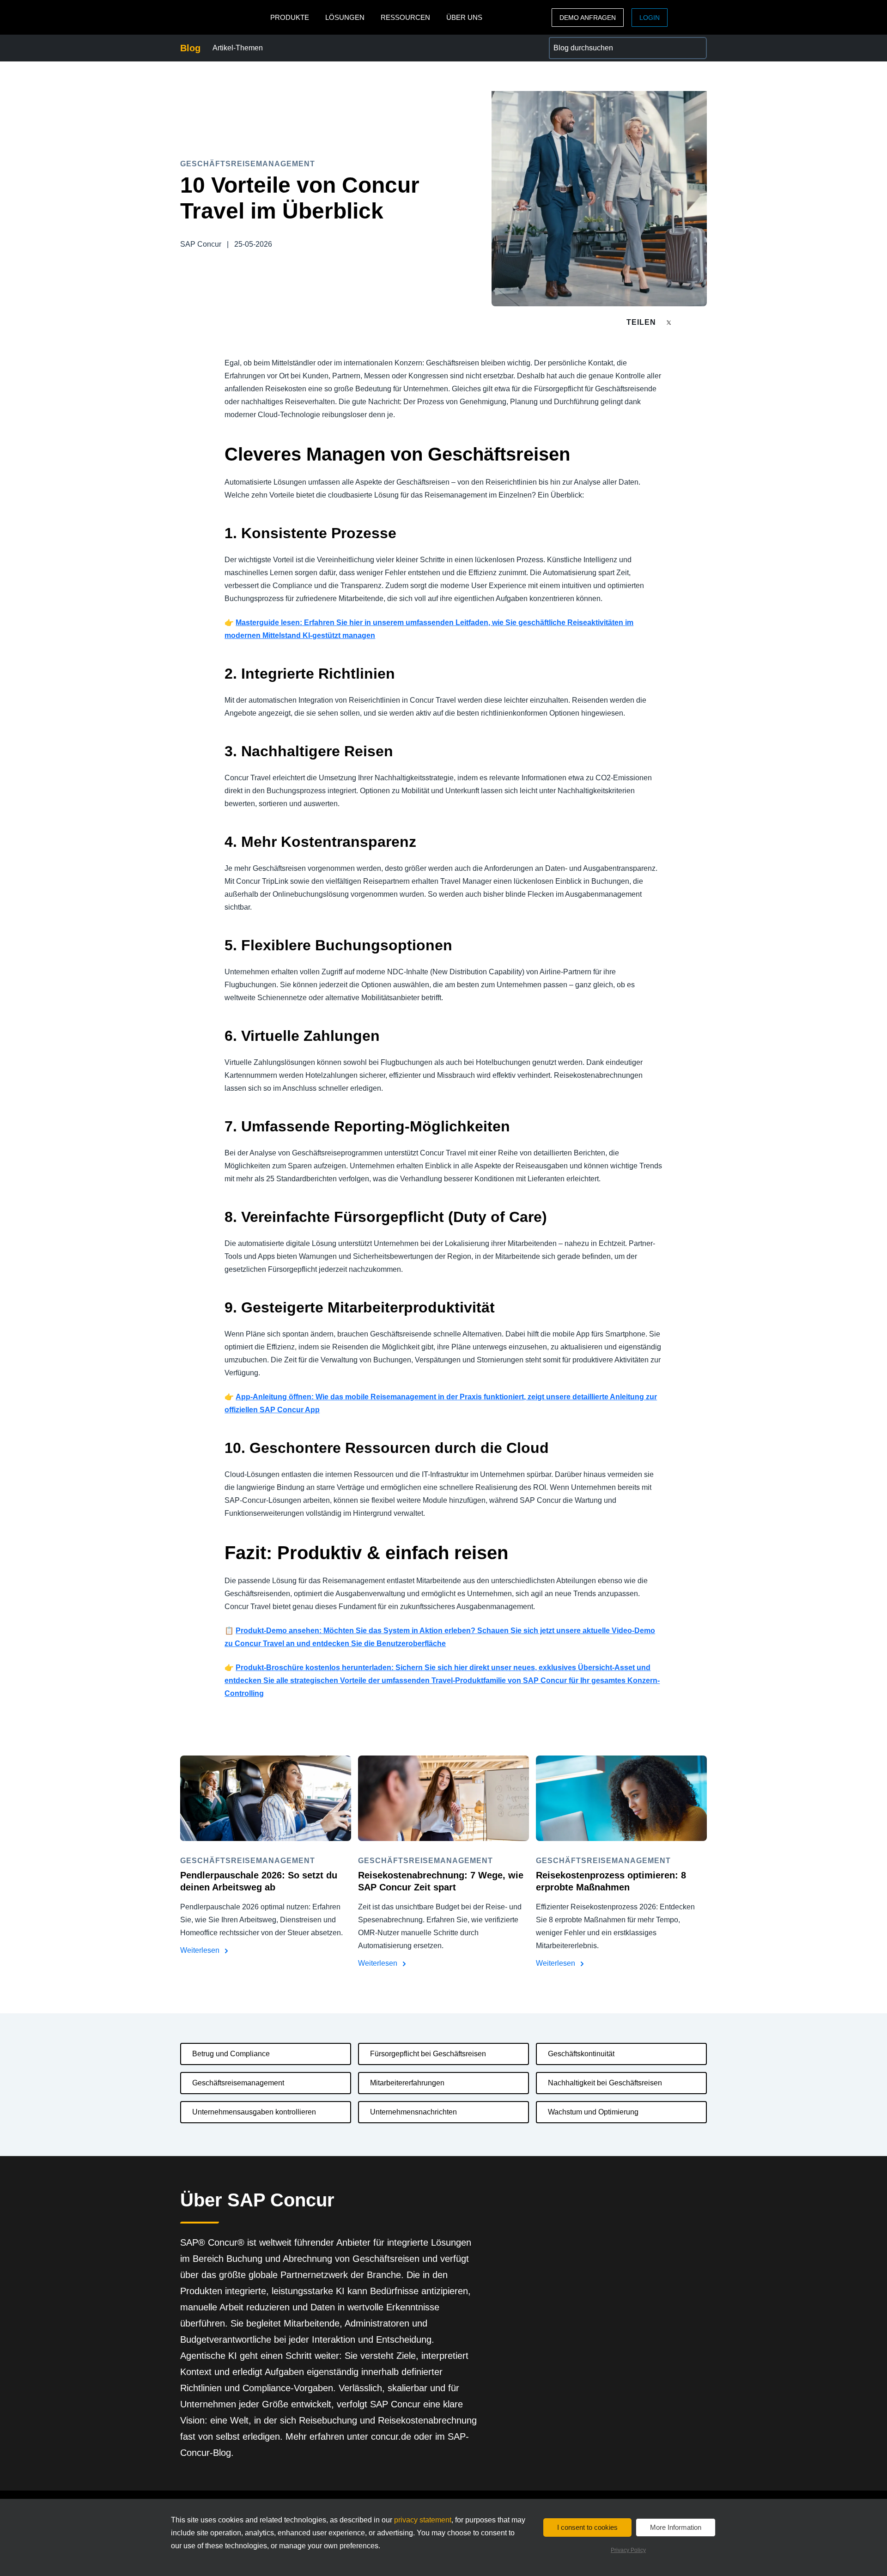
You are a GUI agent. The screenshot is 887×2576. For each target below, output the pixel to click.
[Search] (696, 48)
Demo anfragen (588, 18)
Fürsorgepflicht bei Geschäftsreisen (428, 2054)
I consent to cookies (587, 2527)
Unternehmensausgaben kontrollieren (254, 2112)
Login (650, 18)
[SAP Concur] (223, 17)
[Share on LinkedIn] (703, 322)
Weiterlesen (201, 1950)
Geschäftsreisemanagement (238, 2083)
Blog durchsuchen (579, 42)
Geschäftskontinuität (581, 2054)
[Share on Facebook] (687, 322)
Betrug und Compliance (231, 2054)
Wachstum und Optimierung (593, 2112)
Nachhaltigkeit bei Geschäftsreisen (605, 2083)
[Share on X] (670, 322)
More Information (676, 2527)
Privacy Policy (628, 2550)
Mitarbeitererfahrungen (407, 2083)
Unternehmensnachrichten (413, 2112)
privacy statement (423, 2520)
